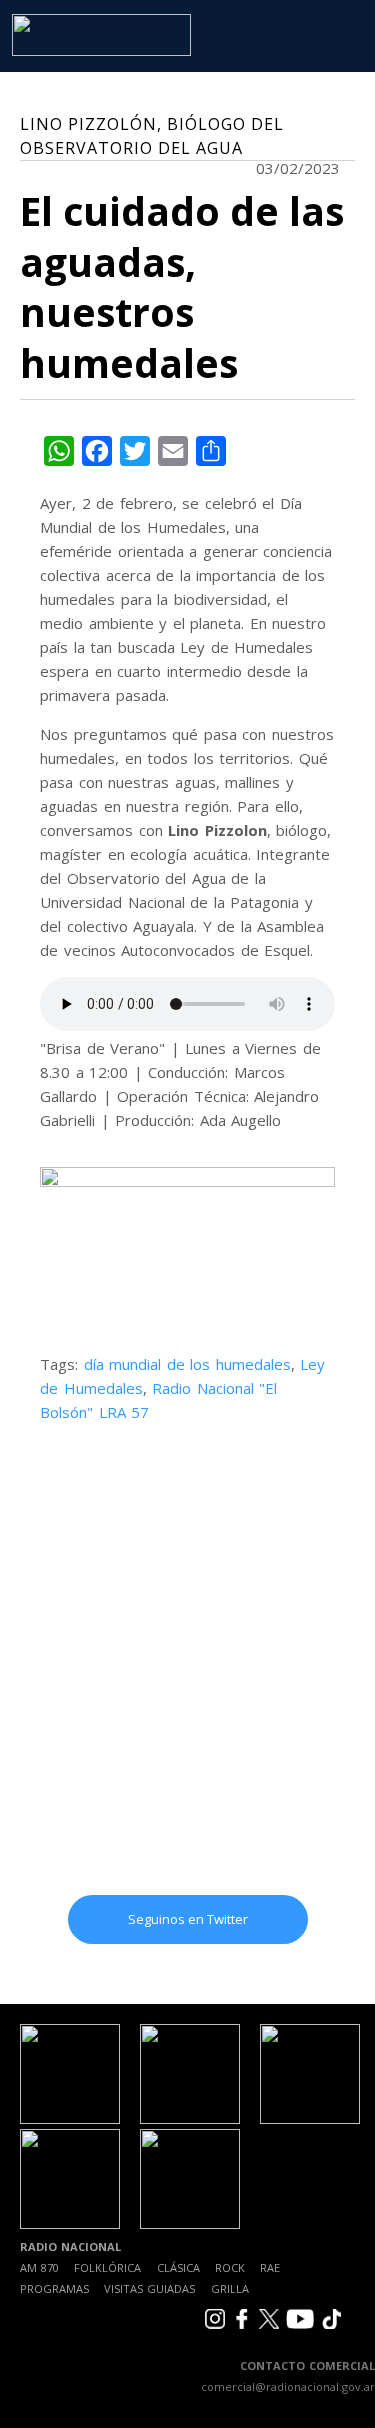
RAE (270, 2267)
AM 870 (39, 2267)
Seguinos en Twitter (188, 1919)
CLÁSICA (178, 2267)
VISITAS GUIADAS (149, 2288)
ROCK (230, 2267)
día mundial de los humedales (187, 1364)
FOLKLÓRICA (107, 2267)
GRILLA (230, 2288)
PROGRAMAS (54, 2288)
